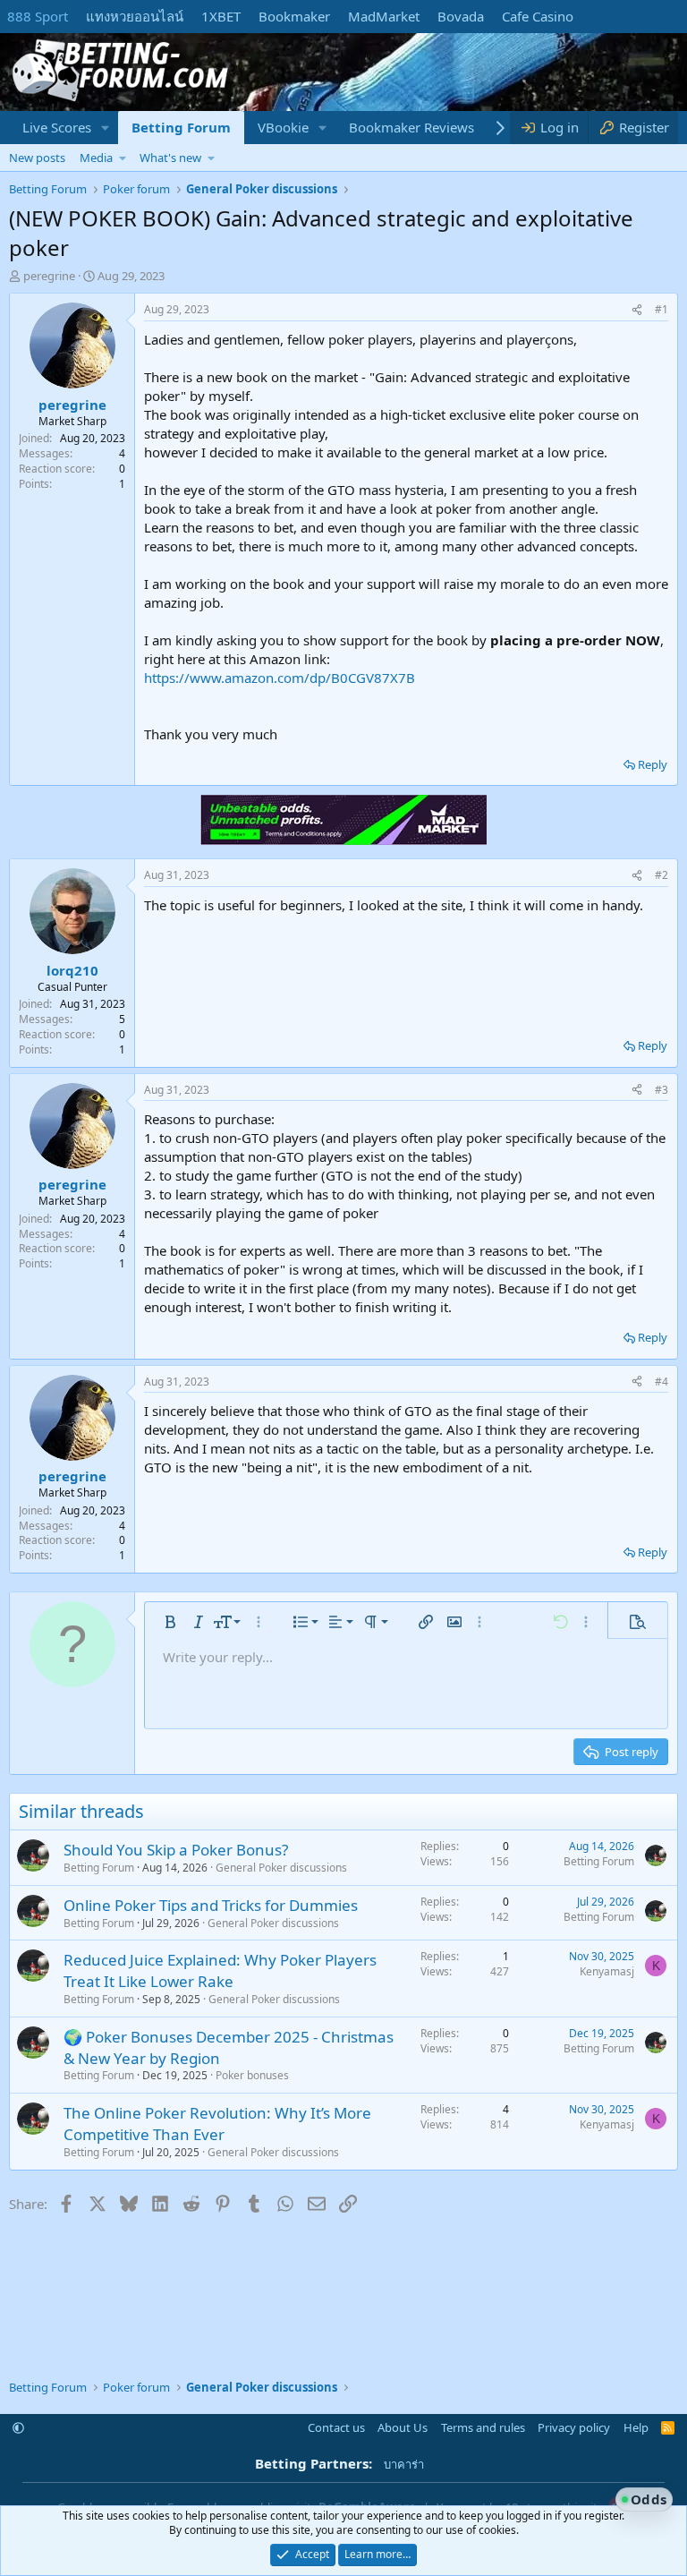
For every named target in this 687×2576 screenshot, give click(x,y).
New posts (37, 158)
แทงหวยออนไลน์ (135, 16)
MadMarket (384, 16)
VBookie (283, 127)
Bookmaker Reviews (411, 127)
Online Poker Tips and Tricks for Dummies (211, 1905)
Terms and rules (483, 2427)
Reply (653, 764)
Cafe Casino (538, 16)
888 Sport (38, 16)
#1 (662, 309)
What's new (170, 158)
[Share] (637, 310)
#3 (662, 1090)
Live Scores (57, 127)
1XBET (221, 16)
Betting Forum (181, 127)
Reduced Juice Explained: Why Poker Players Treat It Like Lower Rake (220, 1970)
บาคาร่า (404, 2464)
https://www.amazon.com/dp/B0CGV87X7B (280, 678)
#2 (662, 875)
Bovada (461, 16)
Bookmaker (294, 16)
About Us (403, 2427)
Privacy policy (574, 2427)
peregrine (49, 276)
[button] (106, 128)
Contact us (336, 2427)
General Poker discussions (281, 1868)
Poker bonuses (252, 2075)
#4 (662, 1382)
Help (636, 2427)
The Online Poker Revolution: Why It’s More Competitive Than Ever (217, 2124)
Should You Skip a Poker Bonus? (176, 1850)
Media (96, 158)
